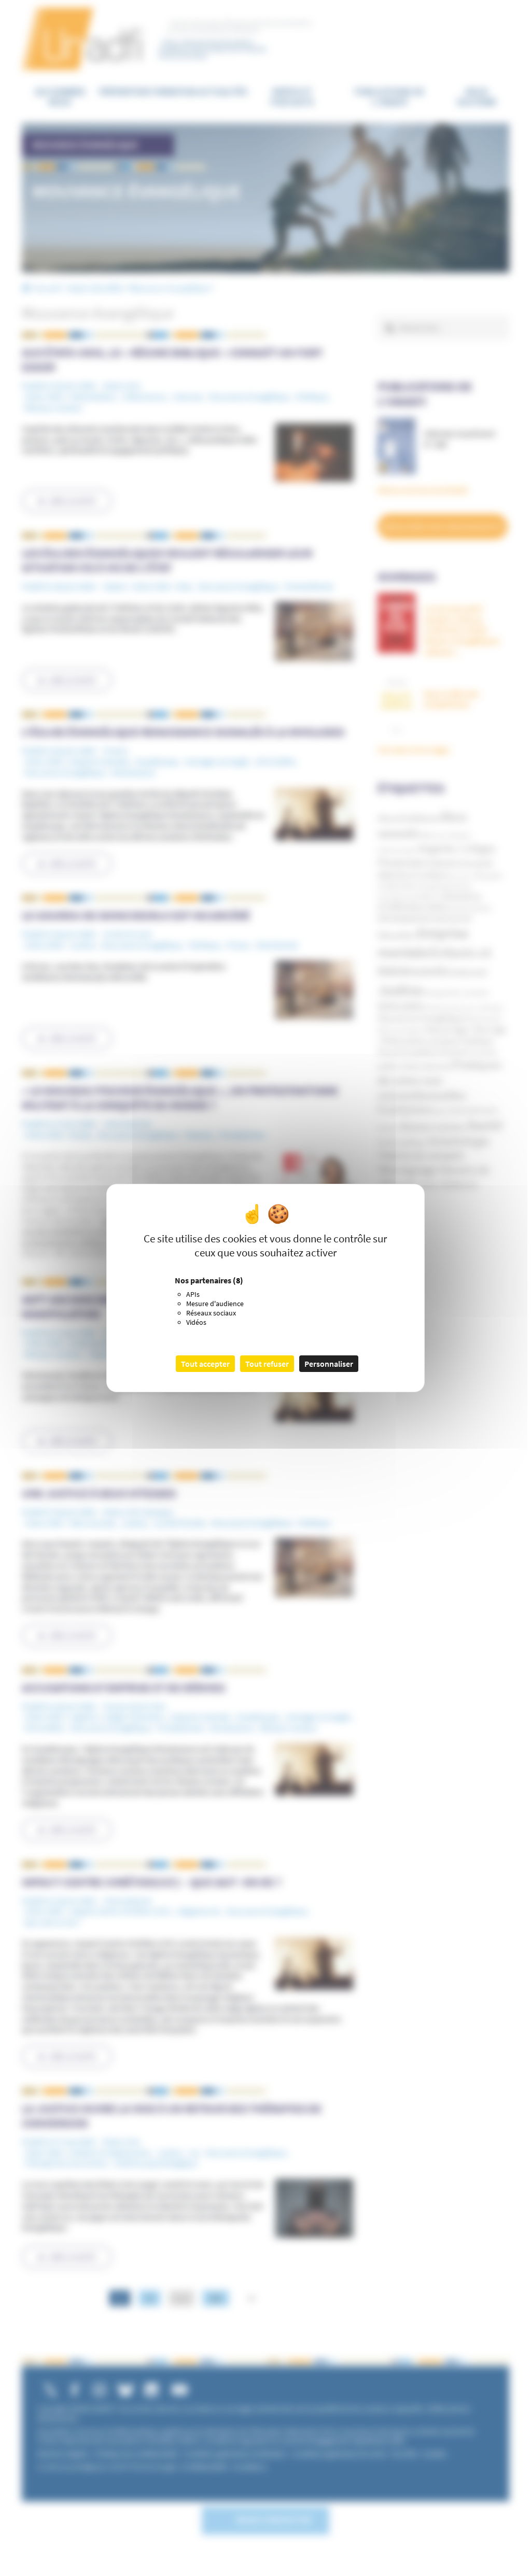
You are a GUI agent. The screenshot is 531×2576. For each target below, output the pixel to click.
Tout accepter (205, 1364)
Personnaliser (329, 1364)
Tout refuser (267, 1364)
